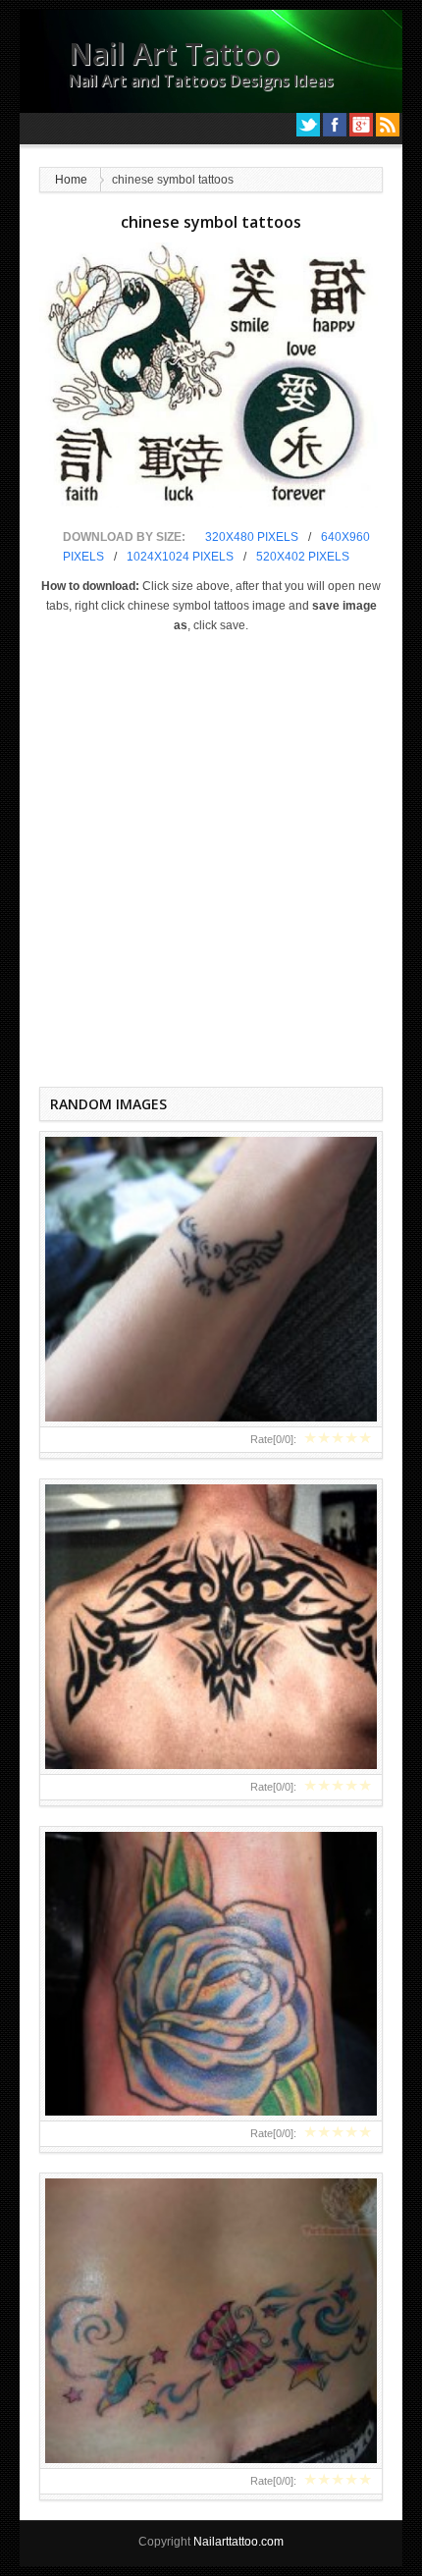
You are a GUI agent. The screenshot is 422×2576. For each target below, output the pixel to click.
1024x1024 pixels (180, 557)
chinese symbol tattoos (211, 222)
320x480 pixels (252, 537)
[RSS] (388, 125)
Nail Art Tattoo (174, 54)
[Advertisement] (211, 856)
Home (71, 180)
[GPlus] (361, 125)
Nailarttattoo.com (238, 2542)
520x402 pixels (303, 557)
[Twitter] (308, 125)
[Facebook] (335, 125)
